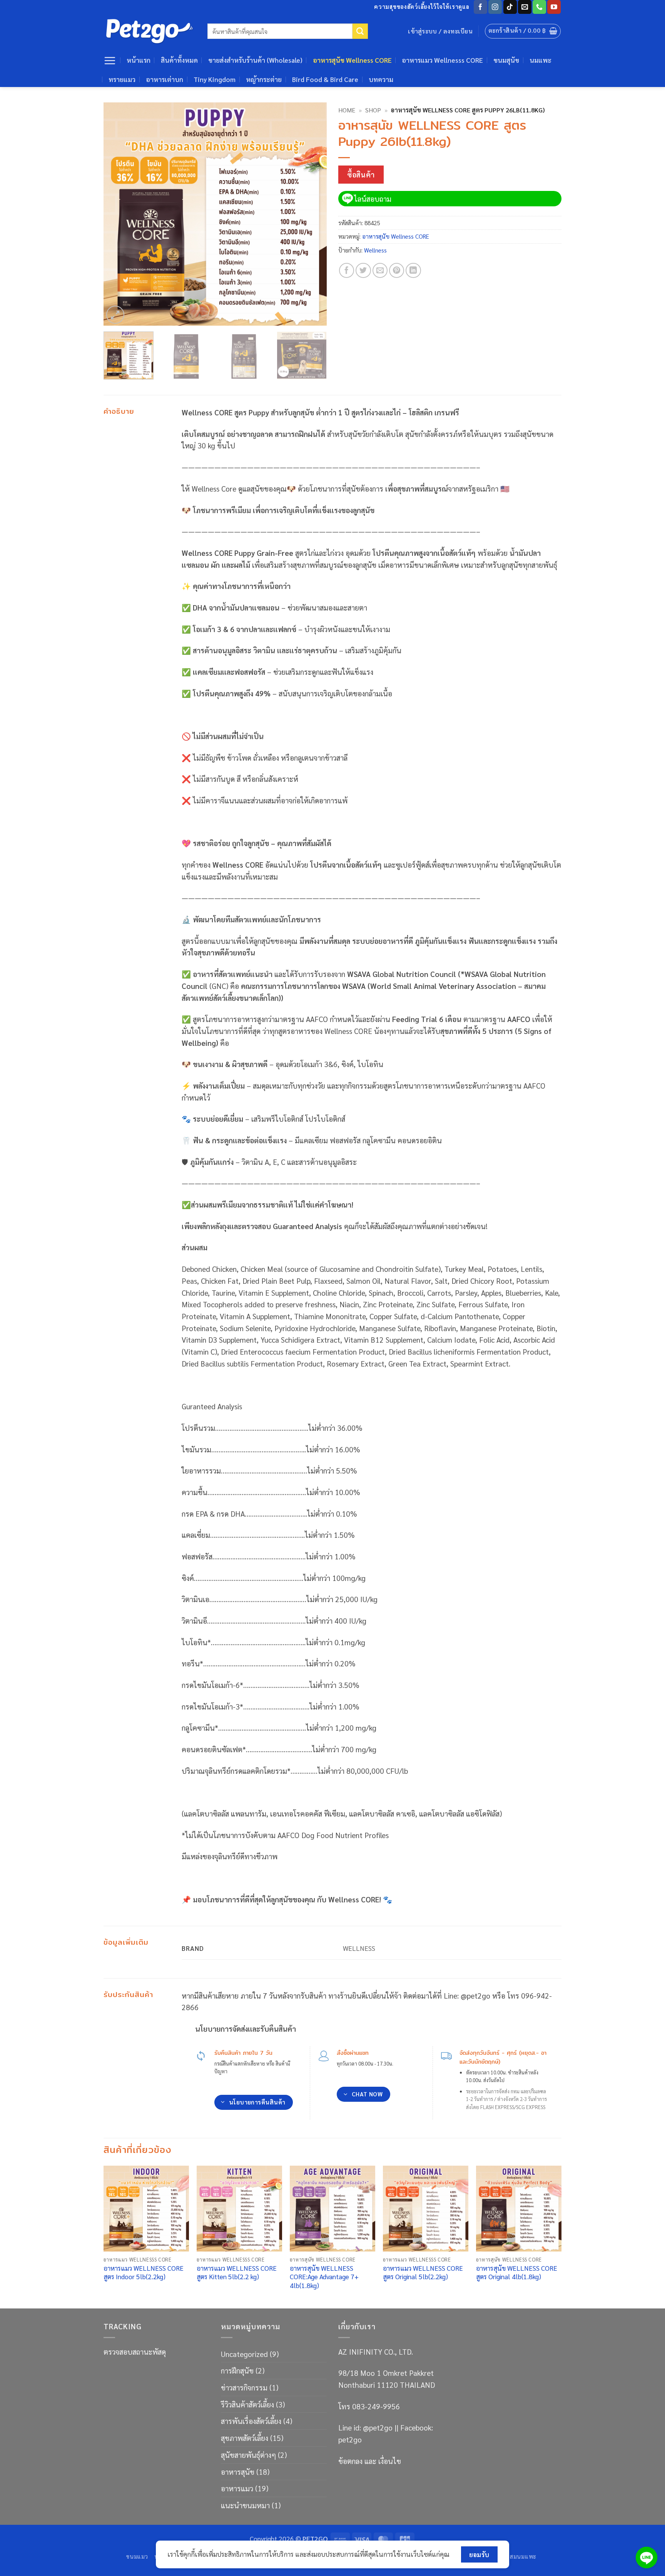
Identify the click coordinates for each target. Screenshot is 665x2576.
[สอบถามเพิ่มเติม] (647, 2558)
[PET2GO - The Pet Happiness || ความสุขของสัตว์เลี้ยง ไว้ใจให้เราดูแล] (150, 31)
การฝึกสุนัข (237, 2370)
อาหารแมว (237, 2488)
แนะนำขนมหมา (245, 2505)
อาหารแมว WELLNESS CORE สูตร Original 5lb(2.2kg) (423, 2272)
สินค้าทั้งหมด (179, 60)
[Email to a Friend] (380, 271)
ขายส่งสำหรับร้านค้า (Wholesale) (255, 60)
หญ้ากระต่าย (264, 79)
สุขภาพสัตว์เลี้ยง (245, 2438)
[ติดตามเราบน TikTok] (510, 7)
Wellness (375, 250)
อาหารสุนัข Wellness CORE (352, 60)
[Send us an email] (525, 7)
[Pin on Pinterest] (397, 271)
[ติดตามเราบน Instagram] (495, 7)
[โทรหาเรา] (539, 7)
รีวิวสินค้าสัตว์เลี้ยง (247, 2404)
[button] (523, 31)
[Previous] (118, 214)
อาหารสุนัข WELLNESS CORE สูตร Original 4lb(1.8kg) (517, 2272)
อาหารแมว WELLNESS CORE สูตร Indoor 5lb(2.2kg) (144, 2272)
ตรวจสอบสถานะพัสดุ (135, 2351)
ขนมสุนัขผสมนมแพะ (510, 2556)
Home (347, 110)
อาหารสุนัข (238, 2471)
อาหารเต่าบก (165, 79)
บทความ (381, 79)
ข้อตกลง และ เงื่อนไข (370, 2461)
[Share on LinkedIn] (413, 271)
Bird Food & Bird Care (325, 79)
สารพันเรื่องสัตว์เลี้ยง (251, 2421)
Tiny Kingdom (215, 79)
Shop (373, 110)
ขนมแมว (137, 2556)
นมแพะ (541, 60)
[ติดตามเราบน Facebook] (480, 7)
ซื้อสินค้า (361, 174)
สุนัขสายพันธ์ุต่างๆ (248, 2455)
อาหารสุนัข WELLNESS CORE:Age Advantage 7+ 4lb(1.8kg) (324, 2277)
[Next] (312, 214)
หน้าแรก (139, 60)
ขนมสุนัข (506, 60)
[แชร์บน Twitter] (363, 271)
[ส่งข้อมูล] (360, 31)
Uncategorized (244, 2354)
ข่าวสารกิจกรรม (244, 2387)
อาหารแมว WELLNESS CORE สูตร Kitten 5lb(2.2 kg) (237, 2272)
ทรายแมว (122, 79)
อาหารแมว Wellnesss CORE (442, 60)
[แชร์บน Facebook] (347, 271)
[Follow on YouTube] (554, 7)
